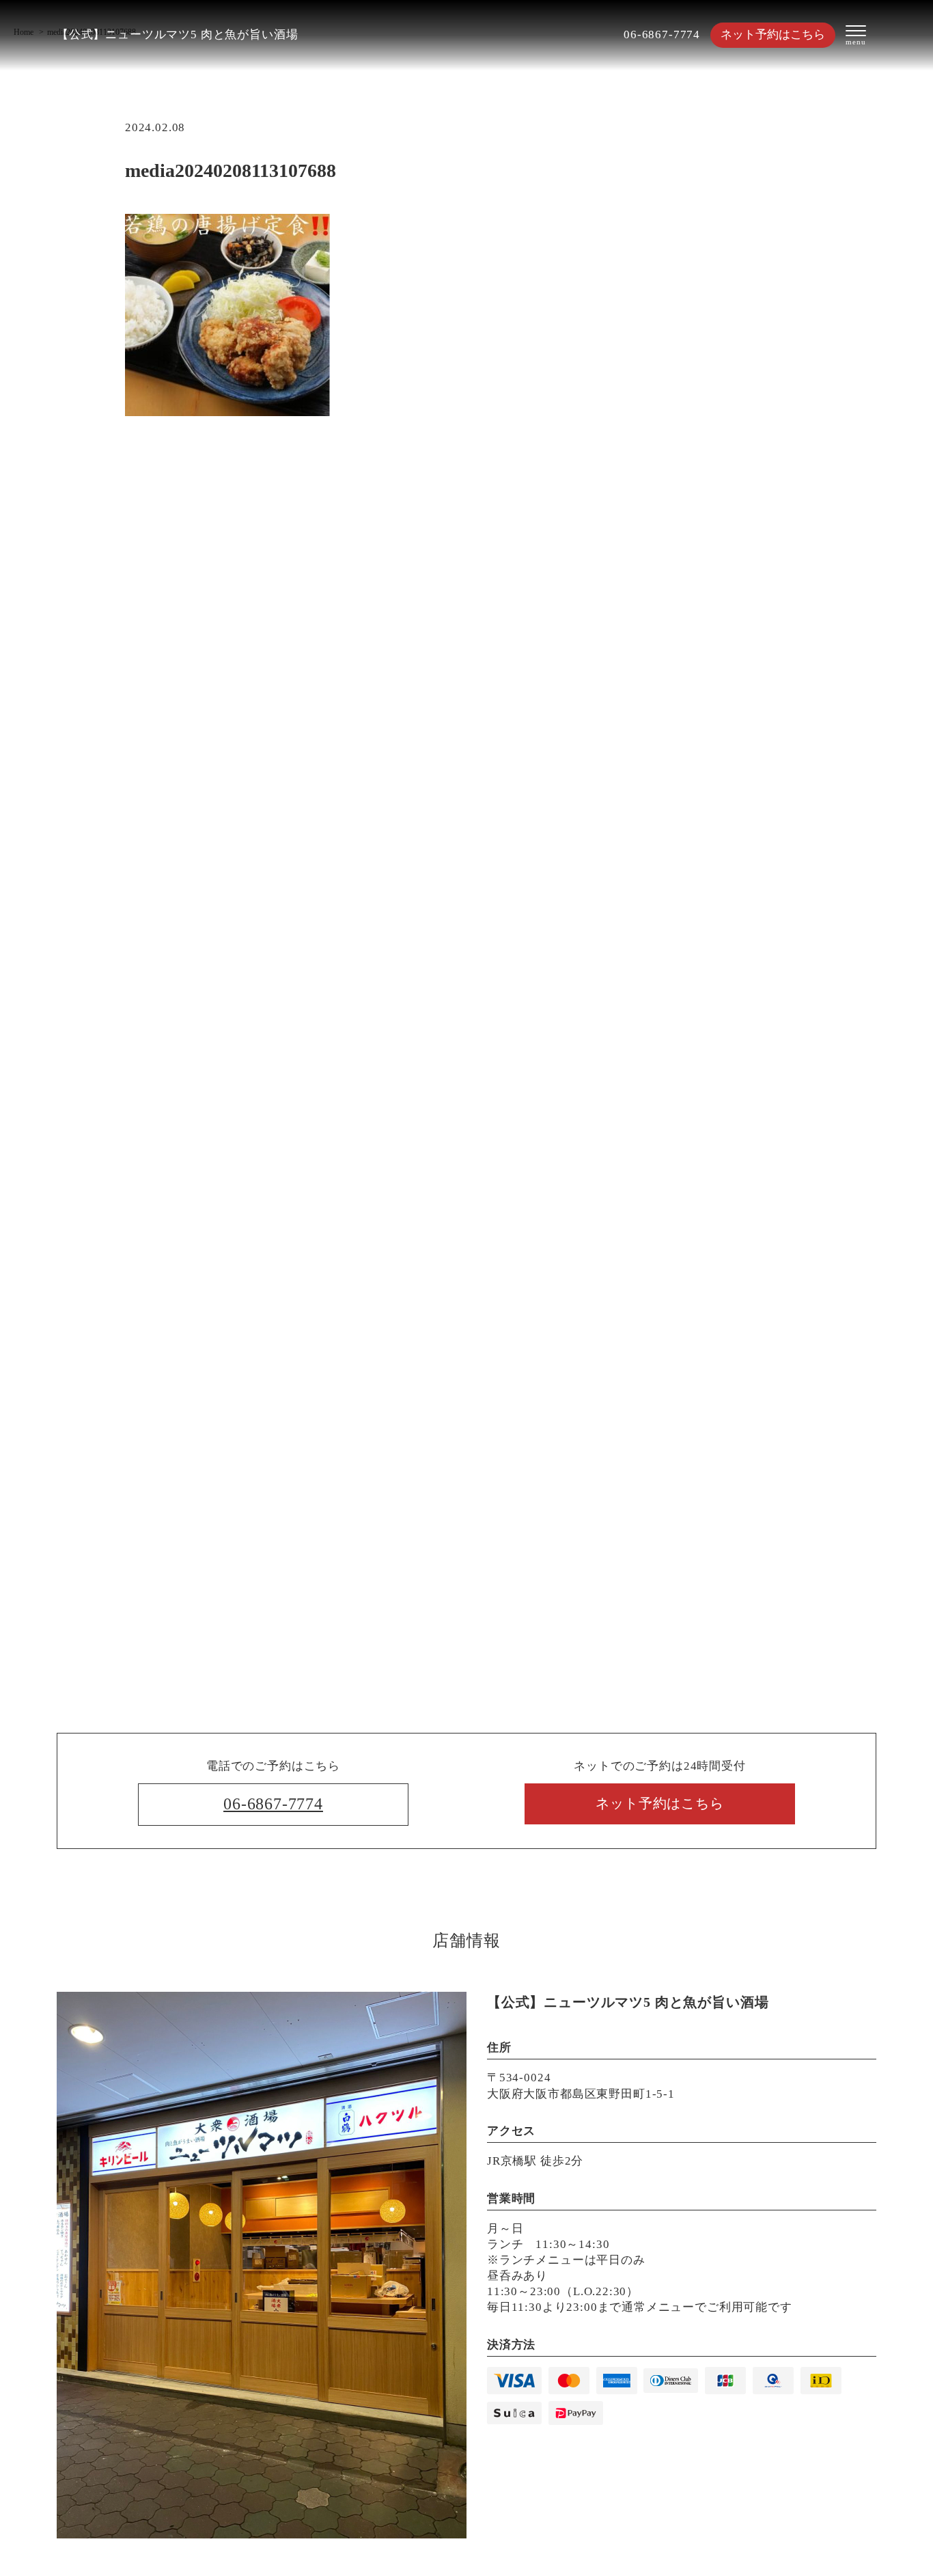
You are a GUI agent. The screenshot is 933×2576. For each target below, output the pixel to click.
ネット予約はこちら (773, 35)
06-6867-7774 (662, 35)
